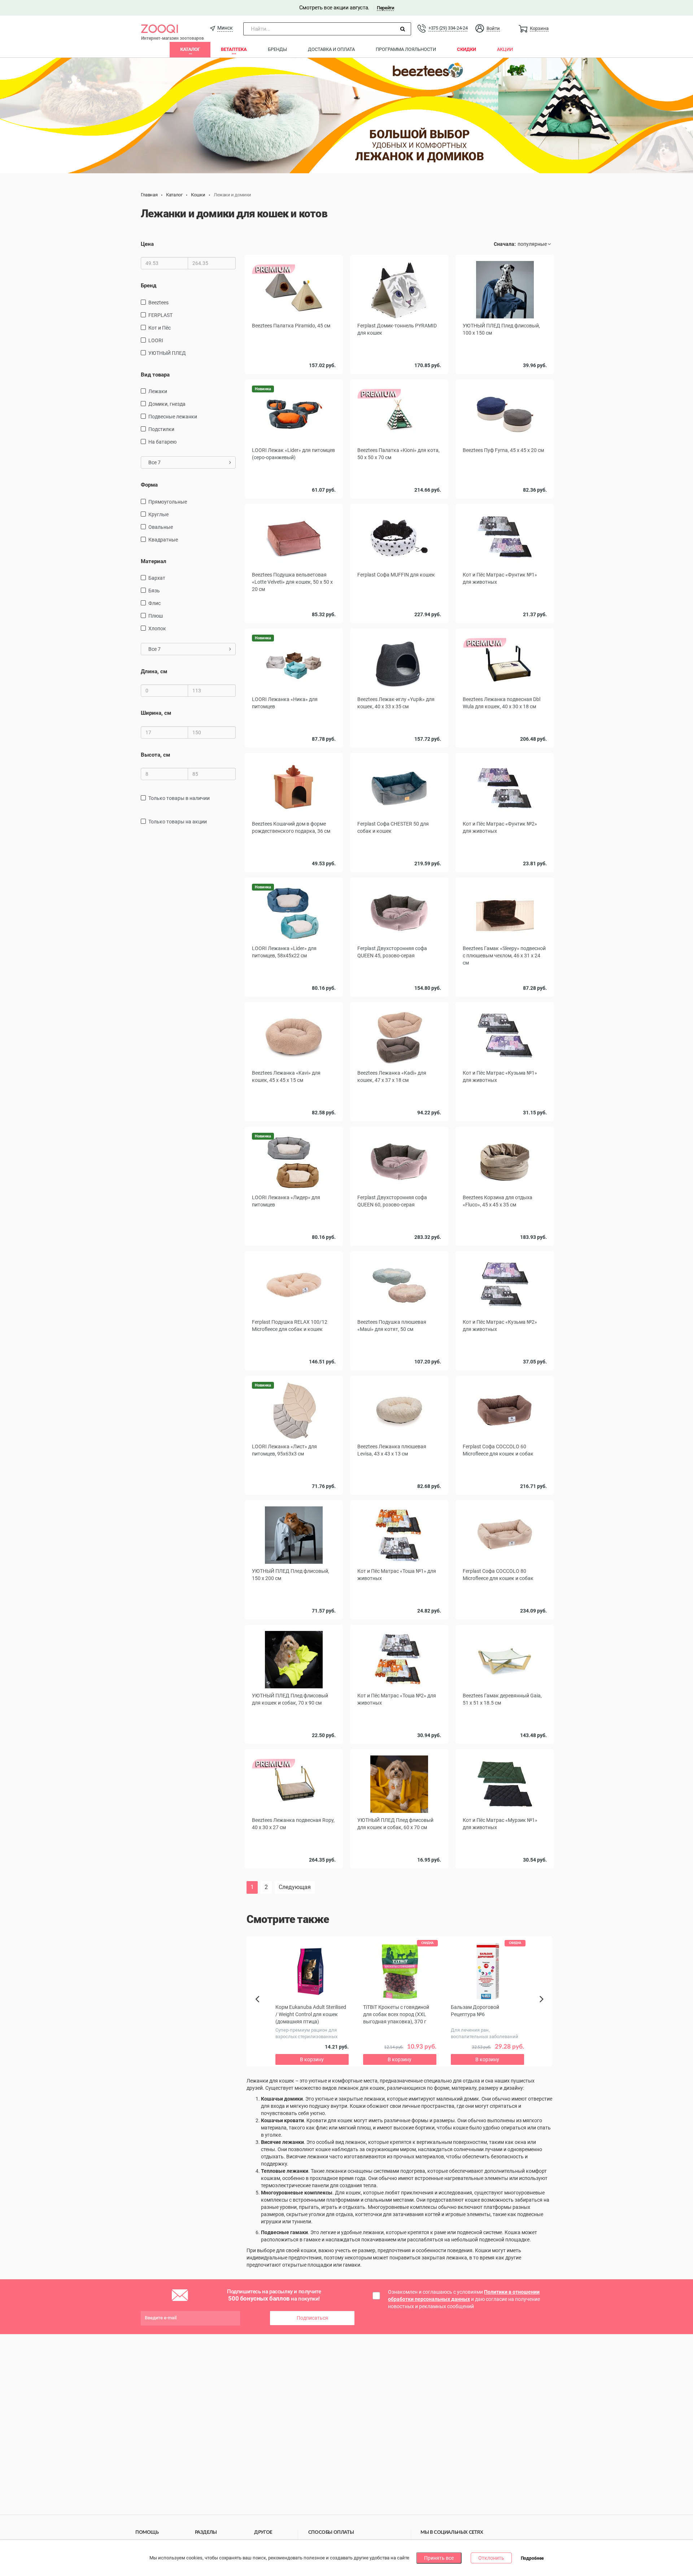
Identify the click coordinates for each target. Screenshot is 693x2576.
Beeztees (158, 303)
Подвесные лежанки (173, 417)
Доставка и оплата (331, 49)
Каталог (190, 49)
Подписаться (312, 2318)
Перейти (385, 8)
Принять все (439, 2558)
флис (154, 603)
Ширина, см (156, 713)
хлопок (157, 628)
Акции (505, 49)
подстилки (161, 429)
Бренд (149, 286)
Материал (154, 561)
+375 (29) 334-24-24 (448, 28)
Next (543, 2007)
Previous (261, 2011)
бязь (154, 591)
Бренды (277, 49)
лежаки (158, 391)
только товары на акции (178, 822)
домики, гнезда (167, 404)
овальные (161, 527)
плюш (156, 616)
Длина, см (154, 671)
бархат (157, 578)
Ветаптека (234, 49)
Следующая (295, 1887)
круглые (158, 514)
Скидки (467, 49)
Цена (147, 244)
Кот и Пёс (160, 328)
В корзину (294, 376)
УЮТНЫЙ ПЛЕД (167, 353)
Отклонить (491, 2558)
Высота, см (155, 755)
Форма (149, 485)
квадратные (163, 540)
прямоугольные (168, 502)
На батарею (162, 442)
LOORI (156, 340)
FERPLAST (160, 315)
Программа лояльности (406, 49)
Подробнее (532, 2558)
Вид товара (155, 375)
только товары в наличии (179, 798)
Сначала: (505, 244)
